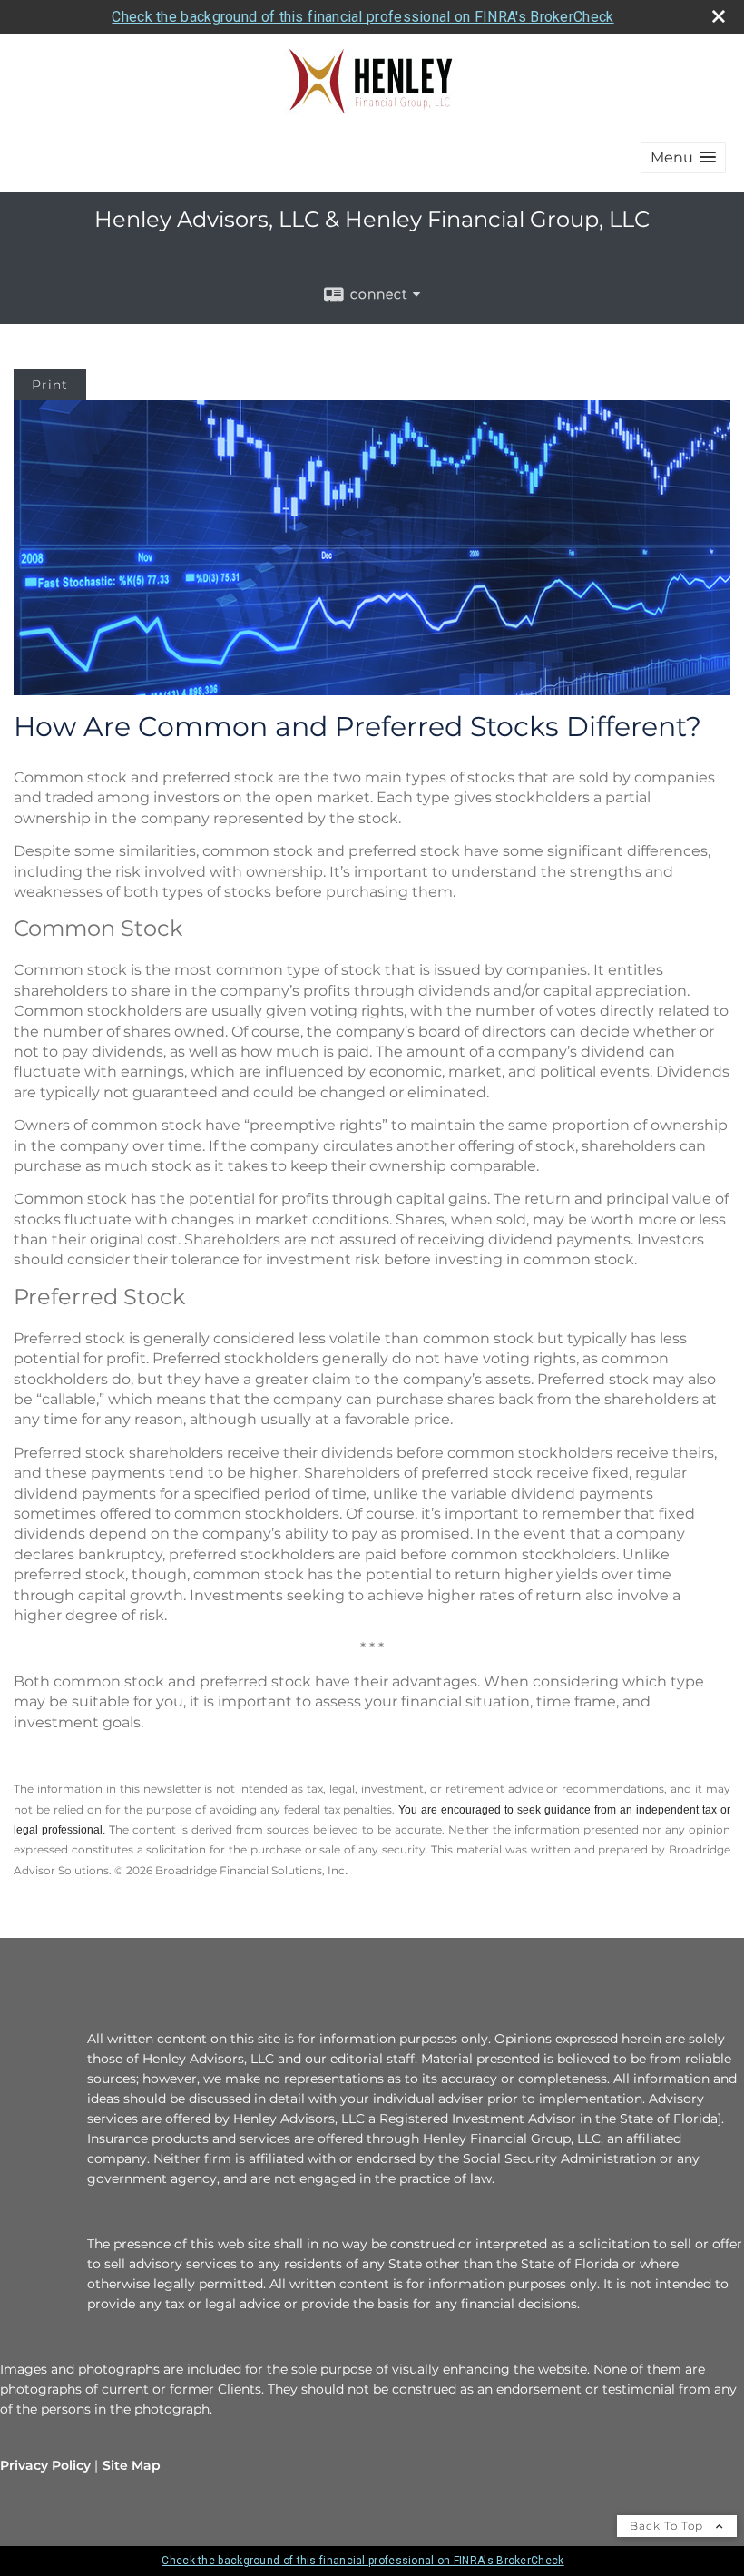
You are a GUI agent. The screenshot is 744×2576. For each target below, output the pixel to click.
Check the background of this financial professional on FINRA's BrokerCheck (362, 17)
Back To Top (668, 2526)
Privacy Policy (45, 2465)
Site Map (132, 2465)
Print (50, 385)
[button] (683, 157)
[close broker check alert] (719, 16)
